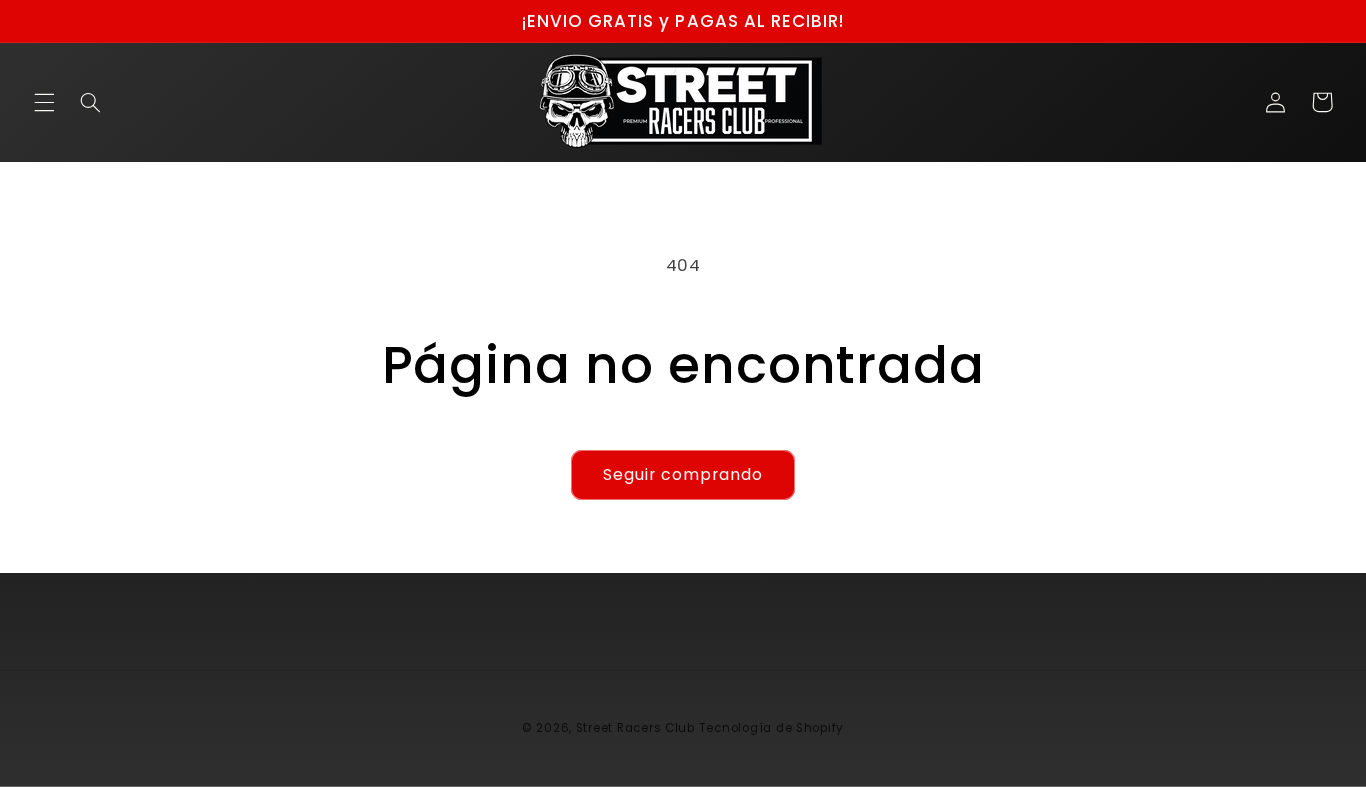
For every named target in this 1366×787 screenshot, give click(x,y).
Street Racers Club (635, 728)
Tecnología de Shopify (771, 728)
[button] (44, 102)
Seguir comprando (683, 474)
